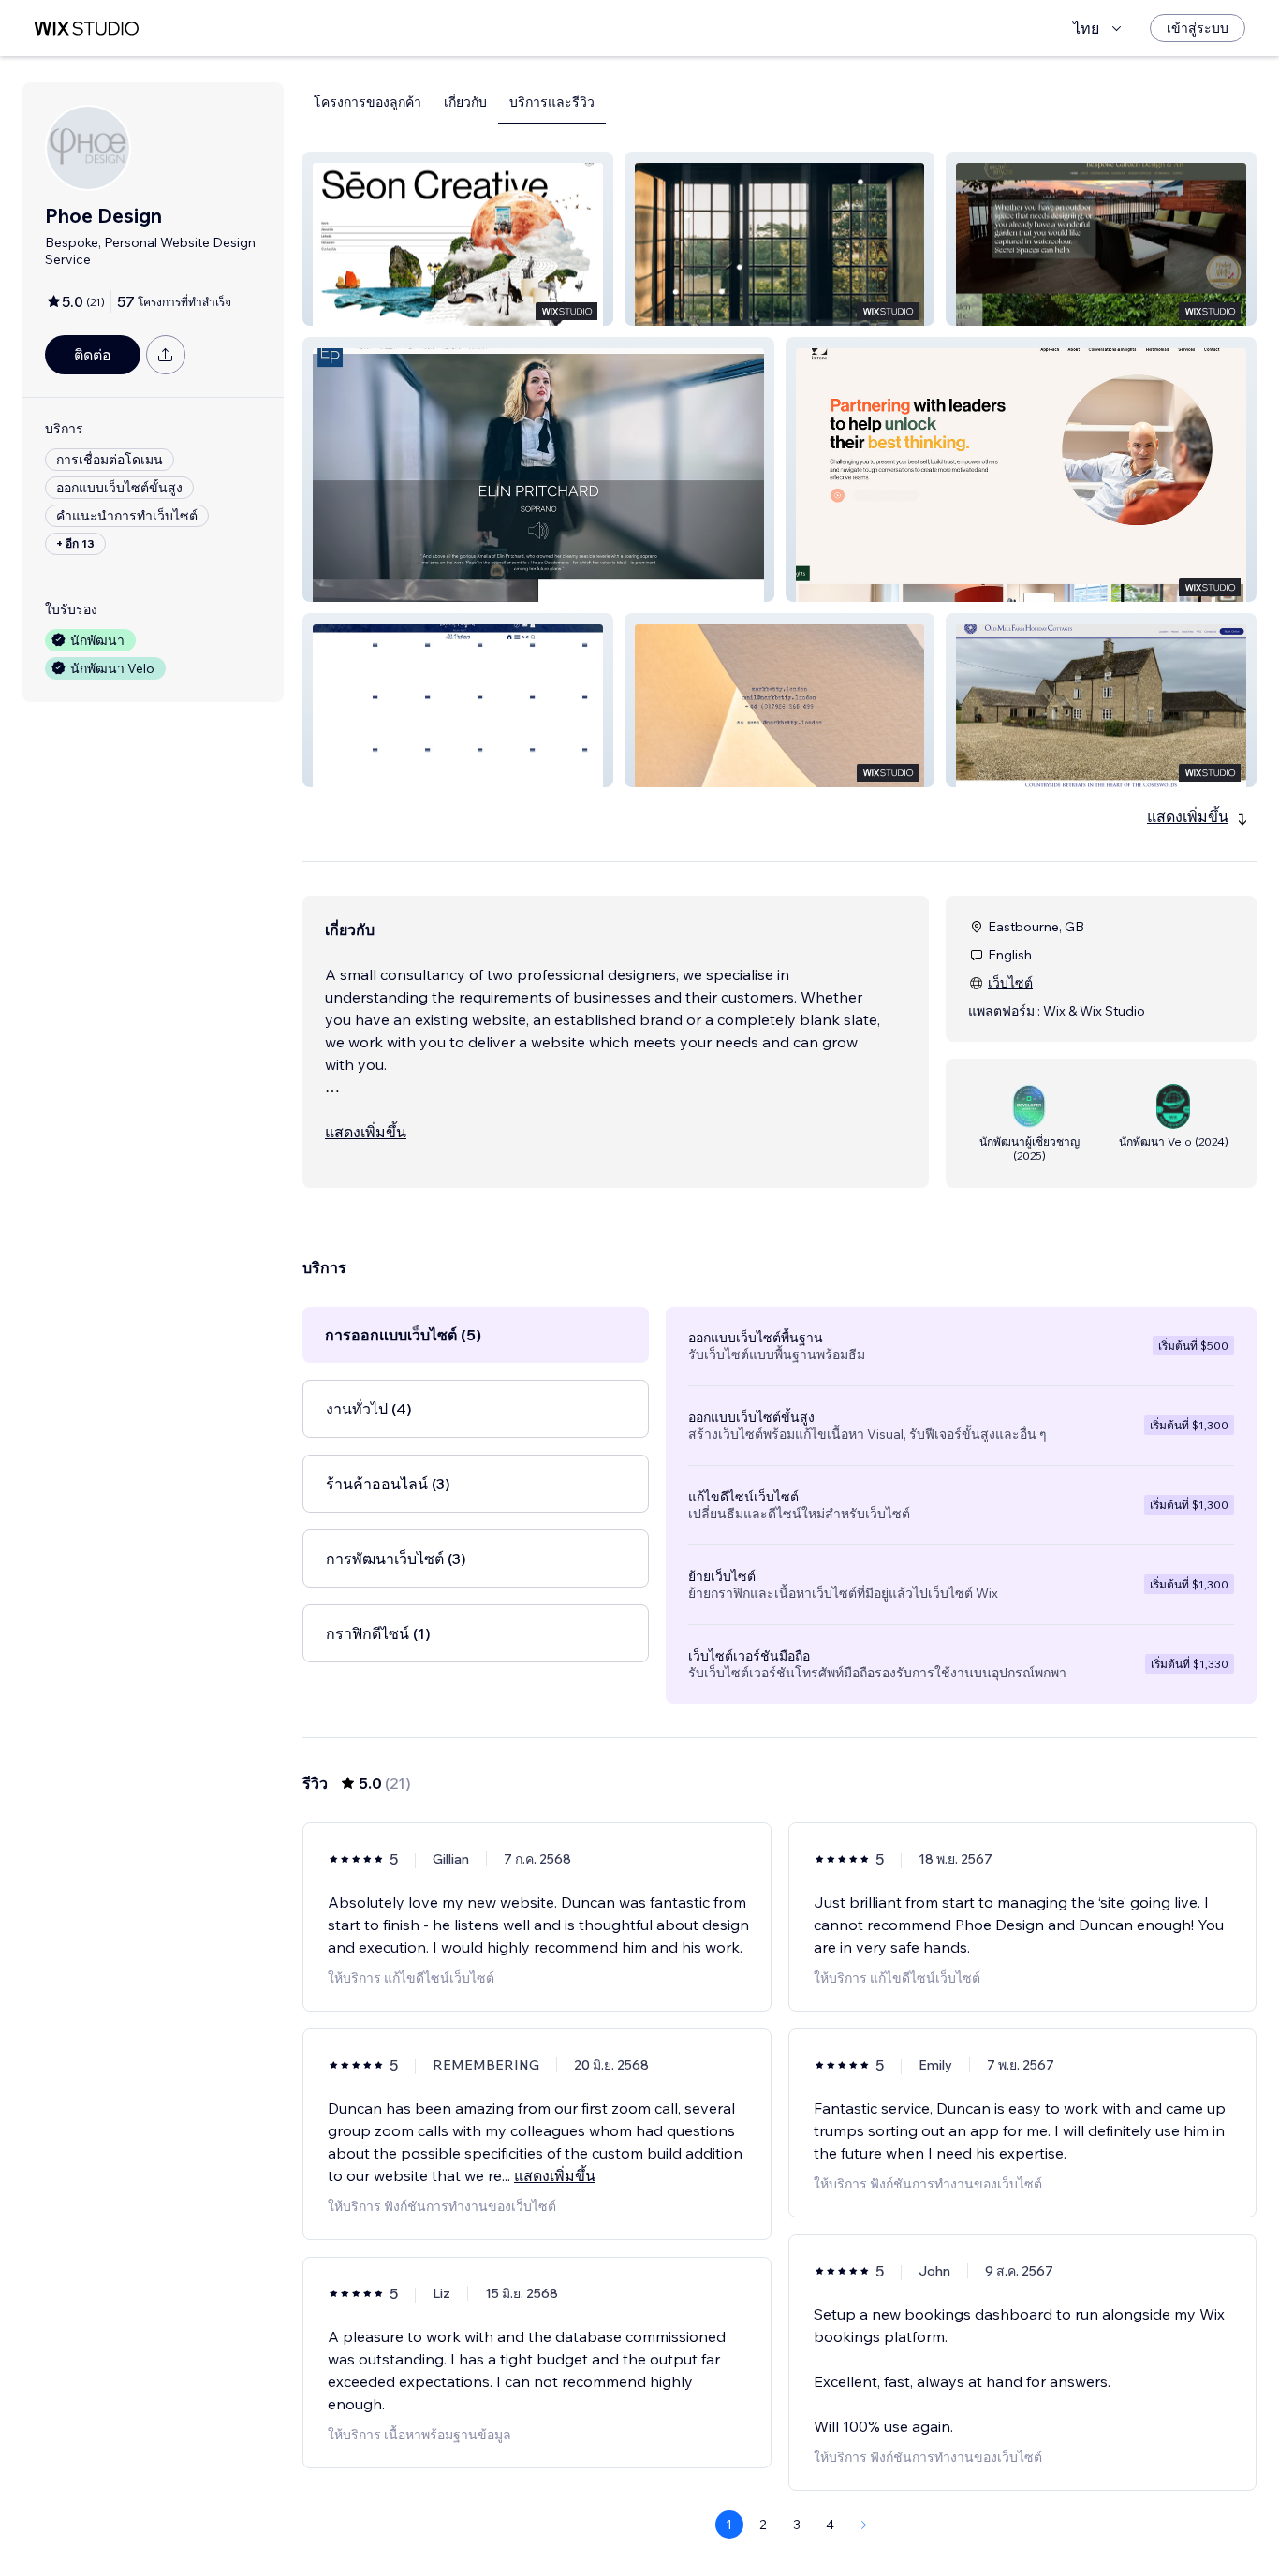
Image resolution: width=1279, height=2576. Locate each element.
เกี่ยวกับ (465, 102)
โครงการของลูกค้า (368, 102)
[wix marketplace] (86, 29)
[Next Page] (864, 2525)
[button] (458, 239)
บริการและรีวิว (552, 102)
